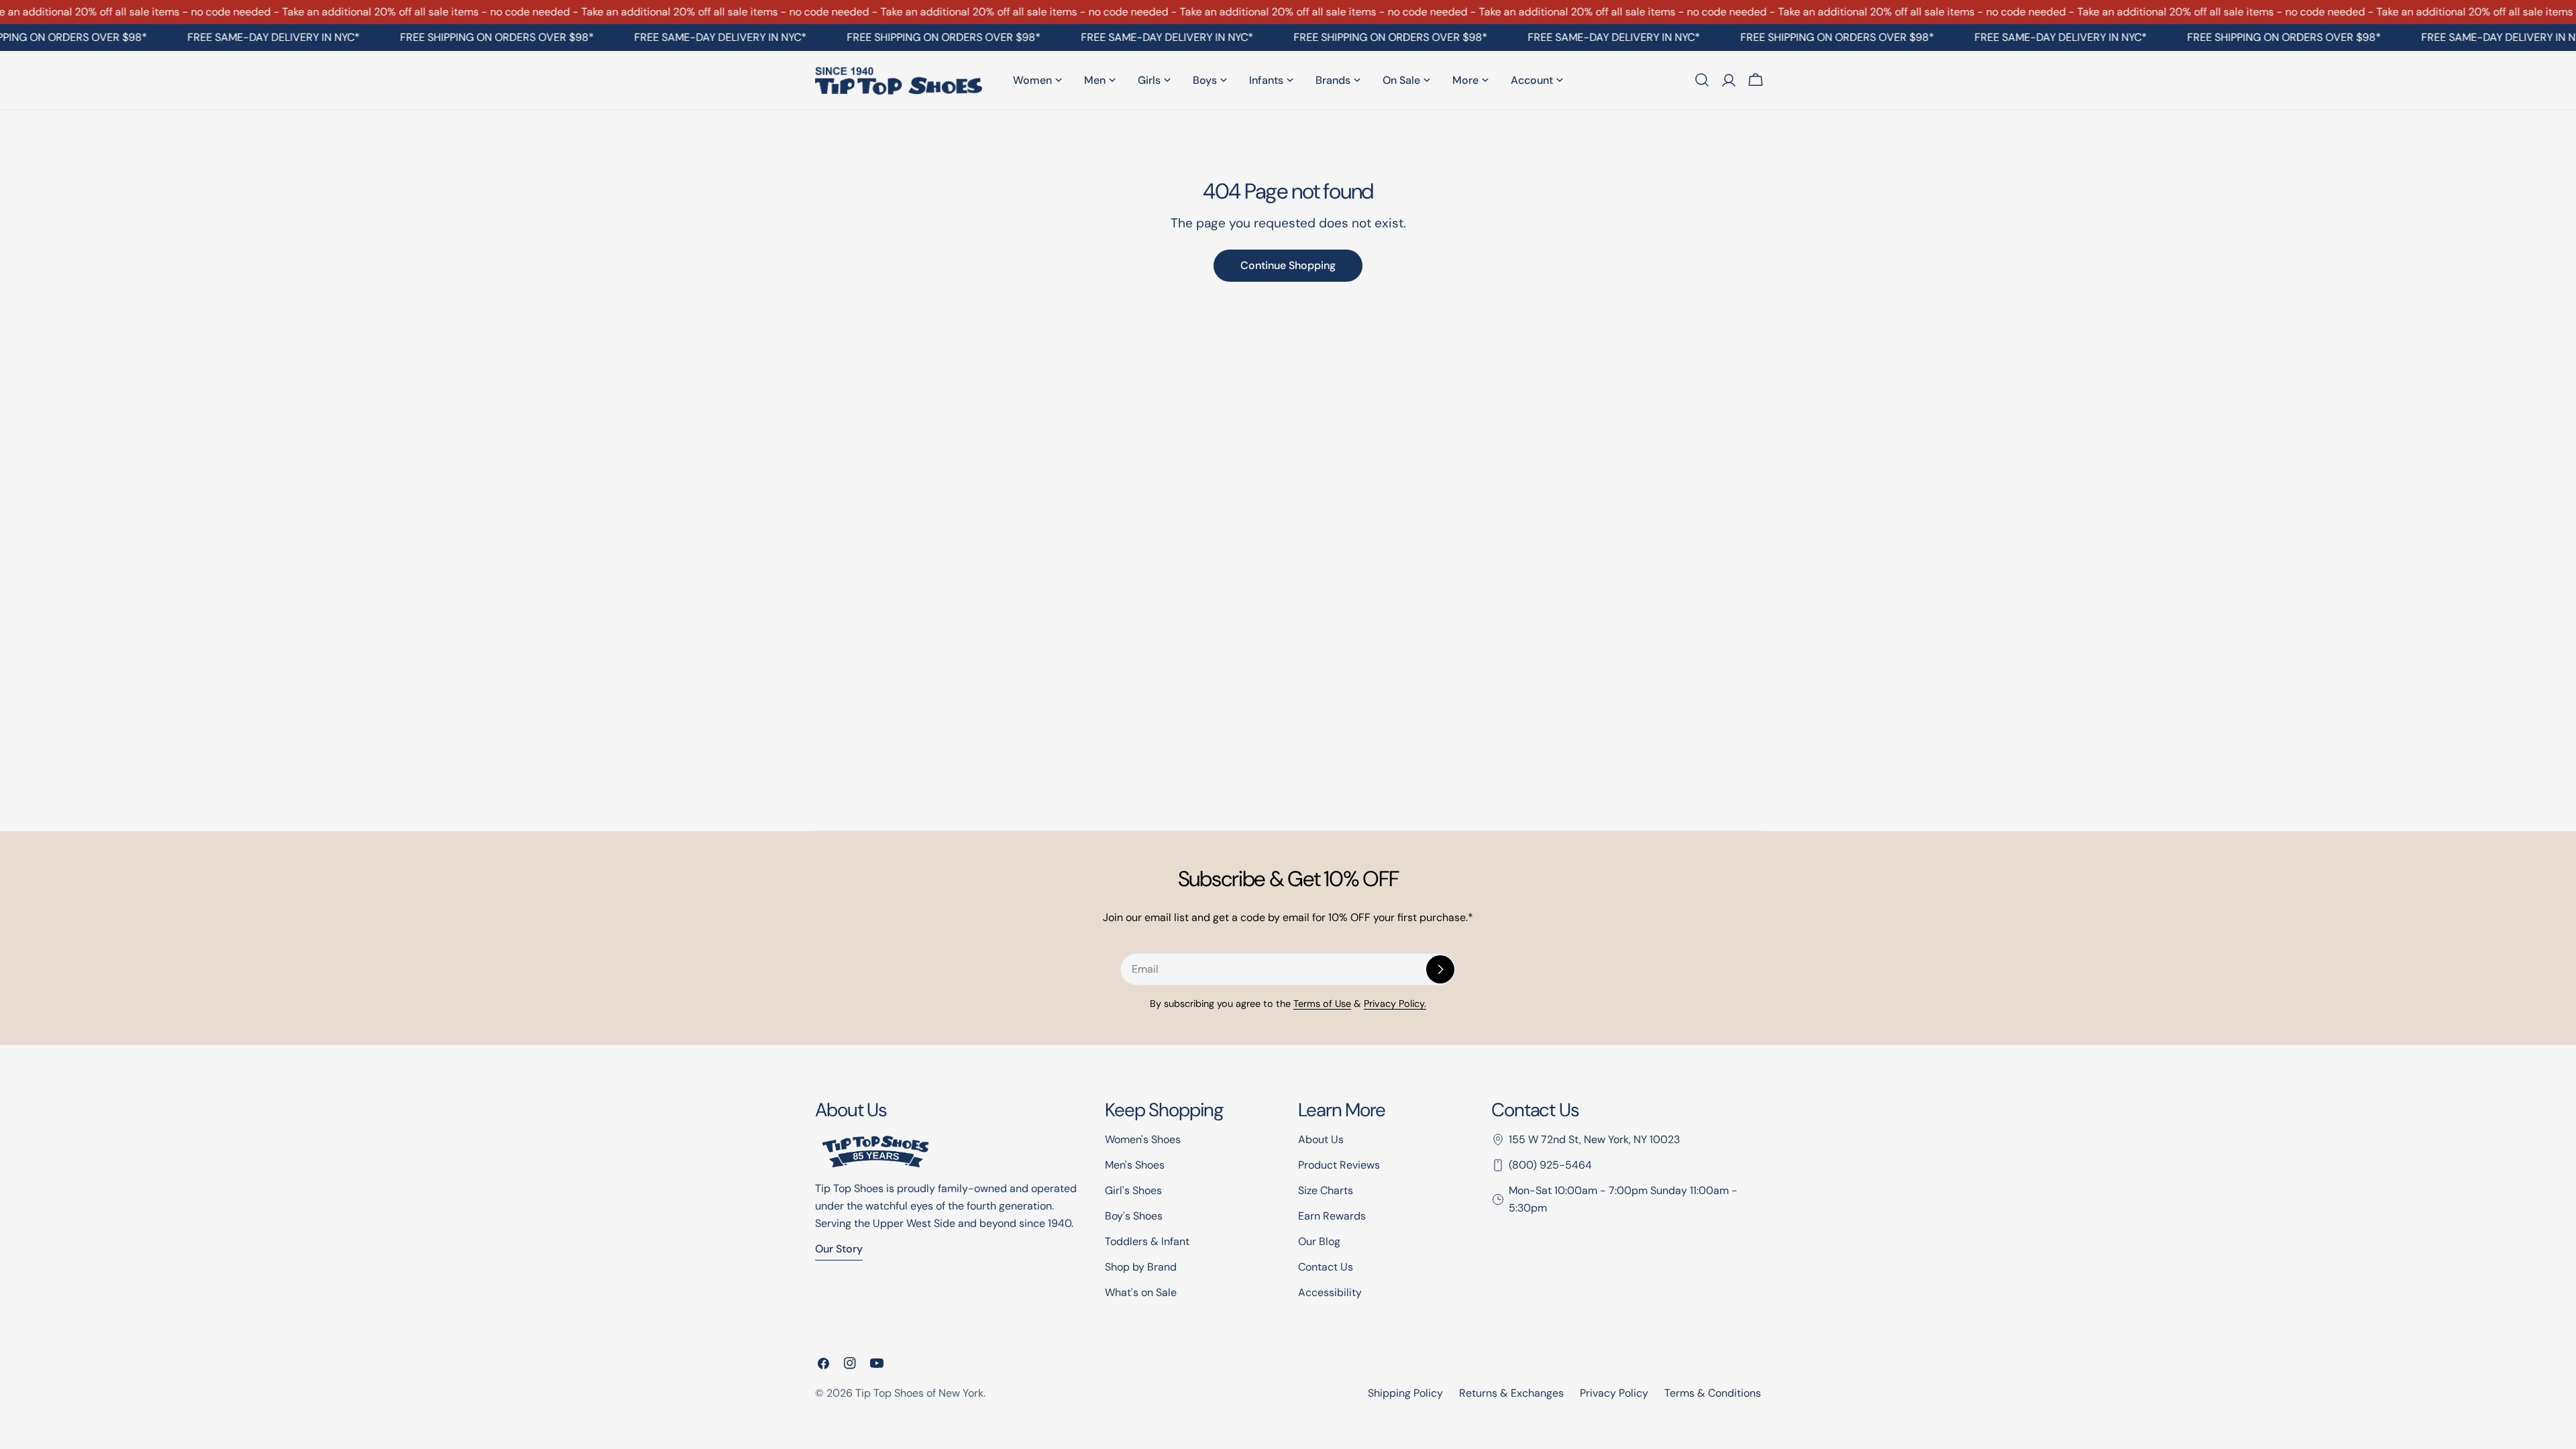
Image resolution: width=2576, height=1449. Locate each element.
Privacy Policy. (1395, 1004)
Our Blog (1319, 1241)
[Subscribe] (1440, 969)
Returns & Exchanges (1511, 1393)
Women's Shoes (1143, 1139)
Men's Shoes (1135, 1165)
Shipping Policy (1405, 1393)
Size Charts (1326, 1190)
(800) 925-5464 (1550, 1165)
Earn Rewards (1332, 1216)
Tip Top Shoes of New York (919, 1393)
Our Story (839, 1249)
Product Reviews (1339, 1165)
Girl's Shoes (1133, 1190)
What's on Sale (1141, 1292)
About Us (1321, 1139)
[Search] (1702, 80)
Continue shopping (1288, 265)
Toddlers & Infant (1147, 1241)
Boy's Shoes (1134, 1216)
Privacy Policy (1614, 1393)
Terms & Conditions (1713, 1393)
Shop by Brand (1141, 1267)
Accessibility (1330, 1292)
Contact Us (1326, 1267)
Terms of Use (1322, 1004)
